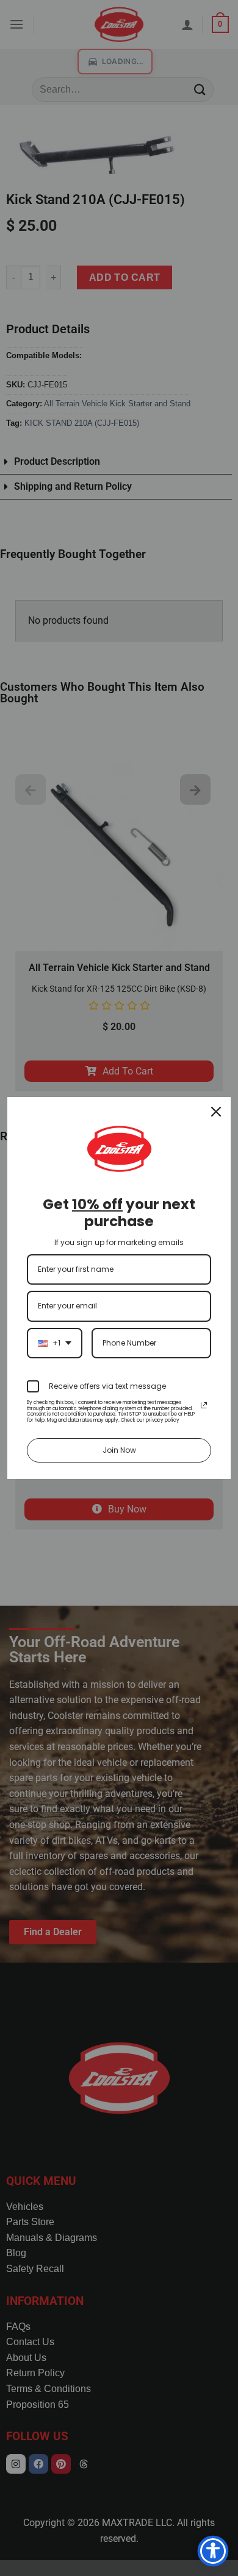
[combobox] (55, 1343)
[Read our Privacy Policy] (204, 1405)
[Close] (216, 1112)
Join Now (119, 1450)
